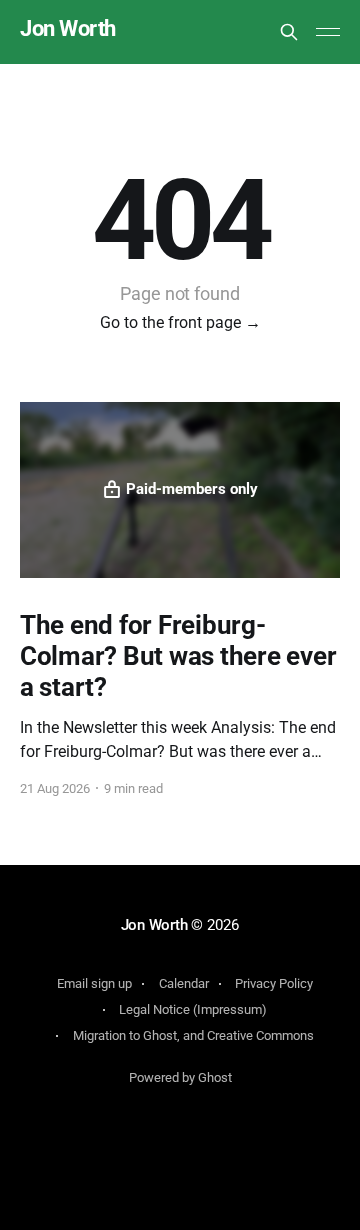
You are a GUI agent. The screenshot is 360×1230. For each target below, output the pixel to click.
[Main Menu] (328, 32)
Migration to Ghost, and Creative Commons (193, 1035)
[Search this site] (289, 32)
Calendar (184, 983)
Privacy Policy (274, 983)
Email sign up (94, 983)
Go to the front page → (180, 322)
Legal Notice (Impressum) (193, 1009)
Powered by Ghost (180, 1077)
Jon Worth (68, 29)
